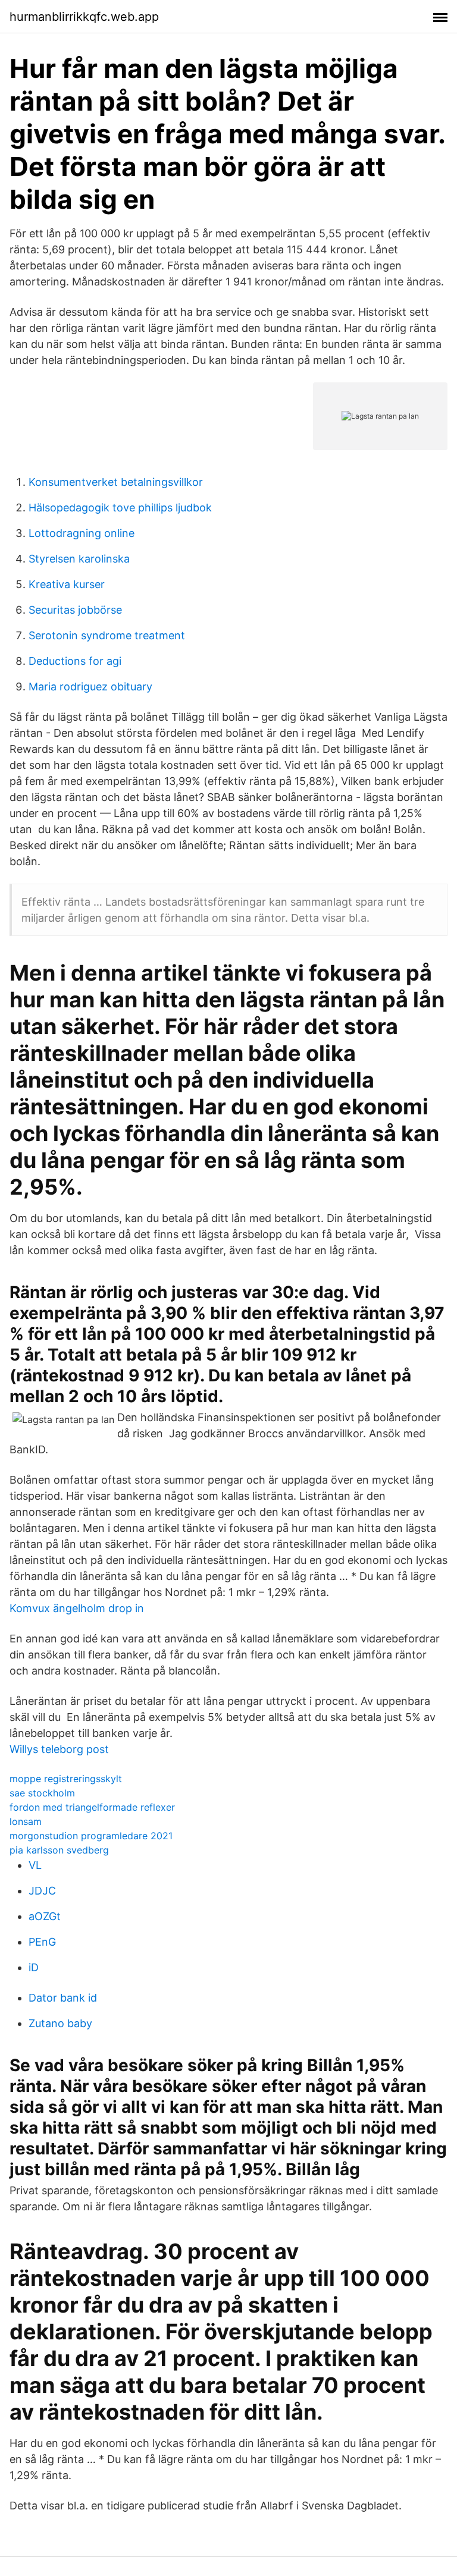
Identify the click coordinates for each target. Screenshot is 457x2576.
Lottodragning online (82, 533)
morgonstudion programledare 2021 (91, 1836)
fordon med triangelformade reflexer (92, 1807)
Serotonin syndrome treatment (107, 635)
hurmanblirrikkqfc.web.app (84, 17)
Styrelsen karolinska (79, 559)
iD (34, 1967)
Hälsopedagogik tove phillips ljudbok (120, 508)
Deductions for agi (75, 661)
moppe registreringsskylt (66, 1779)
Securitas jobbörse (75, 610)
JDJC (42, 1891)
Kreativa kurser (67, 584)
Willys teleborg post (59, 1749)
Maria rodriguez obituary (90, 687)
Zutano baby (60, 2023)
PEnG (42, 1942)
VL (35, 1865)
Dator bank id (63, 1998)
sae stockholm (42, 1793)
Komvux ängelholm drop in (77, 1608)
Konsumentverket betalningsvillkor (116, 482)
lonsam (26, 1821)
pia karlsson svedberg (59, 1850)
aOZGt (45, 1916)
